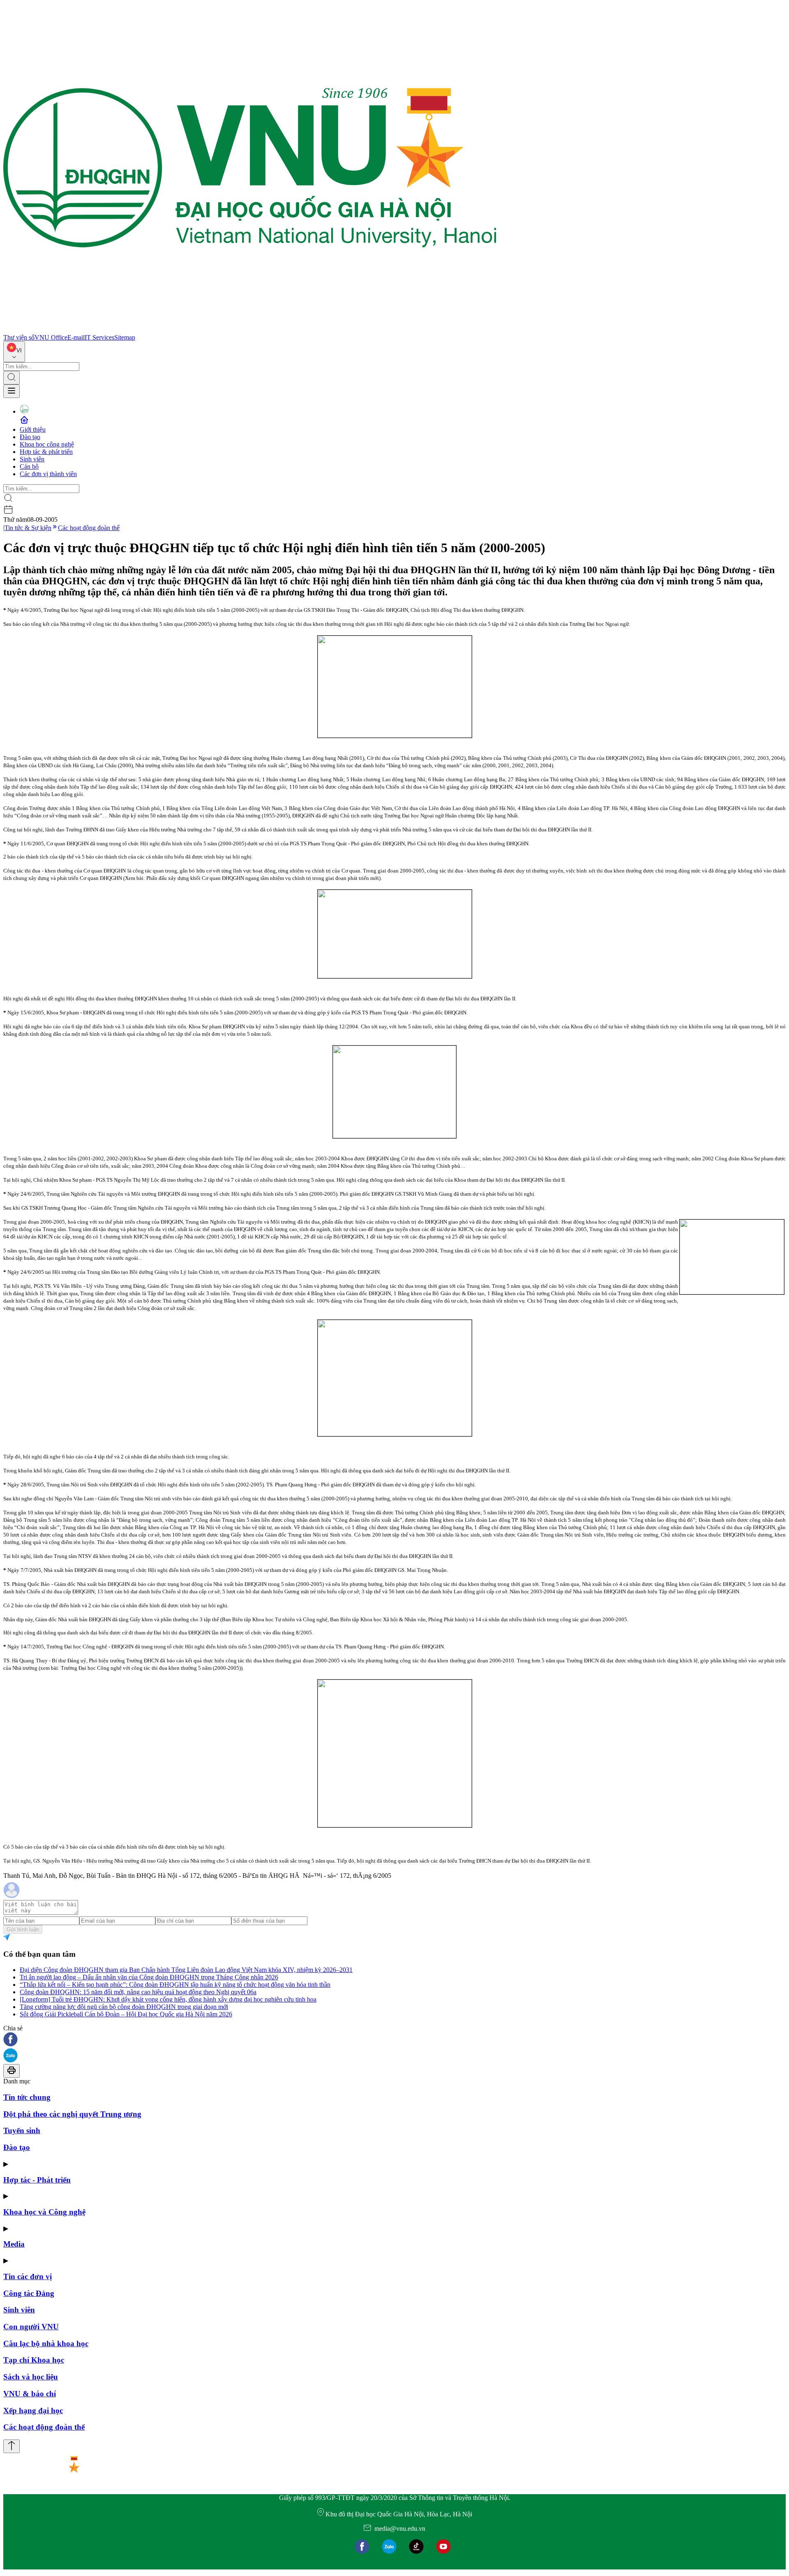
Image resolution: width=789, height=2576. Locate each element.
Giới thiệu (33, 429)
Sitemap (125, 337)
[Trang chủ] (250, 330)
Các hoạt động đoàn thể (89, 528)
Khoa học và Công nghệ (44, 2212)
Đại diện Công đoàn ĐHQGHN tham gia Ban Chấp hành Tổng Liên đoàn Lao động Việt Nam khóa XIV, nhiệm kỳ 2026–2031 (186, 1970)
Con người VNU (31, 2327)
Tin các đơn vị (28, 2276)
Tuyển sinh (22, 2130)
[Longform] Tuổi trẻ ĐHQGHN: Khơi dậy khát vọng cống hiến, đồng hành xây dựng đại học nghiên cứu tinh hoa (168, 1999)
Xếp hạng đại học (33, 2411)
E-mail (76, 337)
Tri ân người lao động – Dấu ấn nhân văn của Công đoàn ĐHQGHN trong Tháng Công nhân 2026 (149, 1977)
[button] (394, 2040)
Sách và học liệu (31, 2377)
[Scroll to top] (12, 2446)
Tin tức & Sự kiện (28, 528)
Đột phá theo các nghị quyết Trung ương (72, 2114)
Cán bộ (29, 466)
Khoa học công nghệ (47, 444)
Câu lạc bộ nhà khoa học (46, 2343)
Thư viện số (19, 337)
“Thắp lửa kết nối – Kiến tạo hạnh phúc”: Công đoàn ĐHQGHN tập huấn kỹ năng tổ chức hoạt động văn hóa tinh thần (175, 1985)
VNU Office (51, 337)
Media (14, 2244)
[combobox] (14, 352)
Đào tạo (30, 437)
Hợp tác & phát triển (46, 452)
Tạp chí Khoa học (34, 2360)
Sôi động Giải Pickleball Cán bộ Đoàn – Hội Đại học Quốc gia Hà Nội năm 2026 (126, 2014)
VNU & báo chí (30, 2394)
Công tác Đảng (29, 2293)
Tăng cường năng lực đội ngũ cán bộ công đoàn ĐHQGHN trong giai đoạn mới (124, 2007)
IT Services (99, 337)
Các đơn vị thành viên (48, 474)
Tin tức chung (27, 2097)
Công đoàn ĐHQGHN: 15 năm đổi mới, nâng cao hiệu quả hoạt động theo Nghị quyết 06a (138, 1992)
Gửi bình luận (23, 1929)
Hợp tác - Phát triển (37, 2180)
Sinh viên (32, 459)
